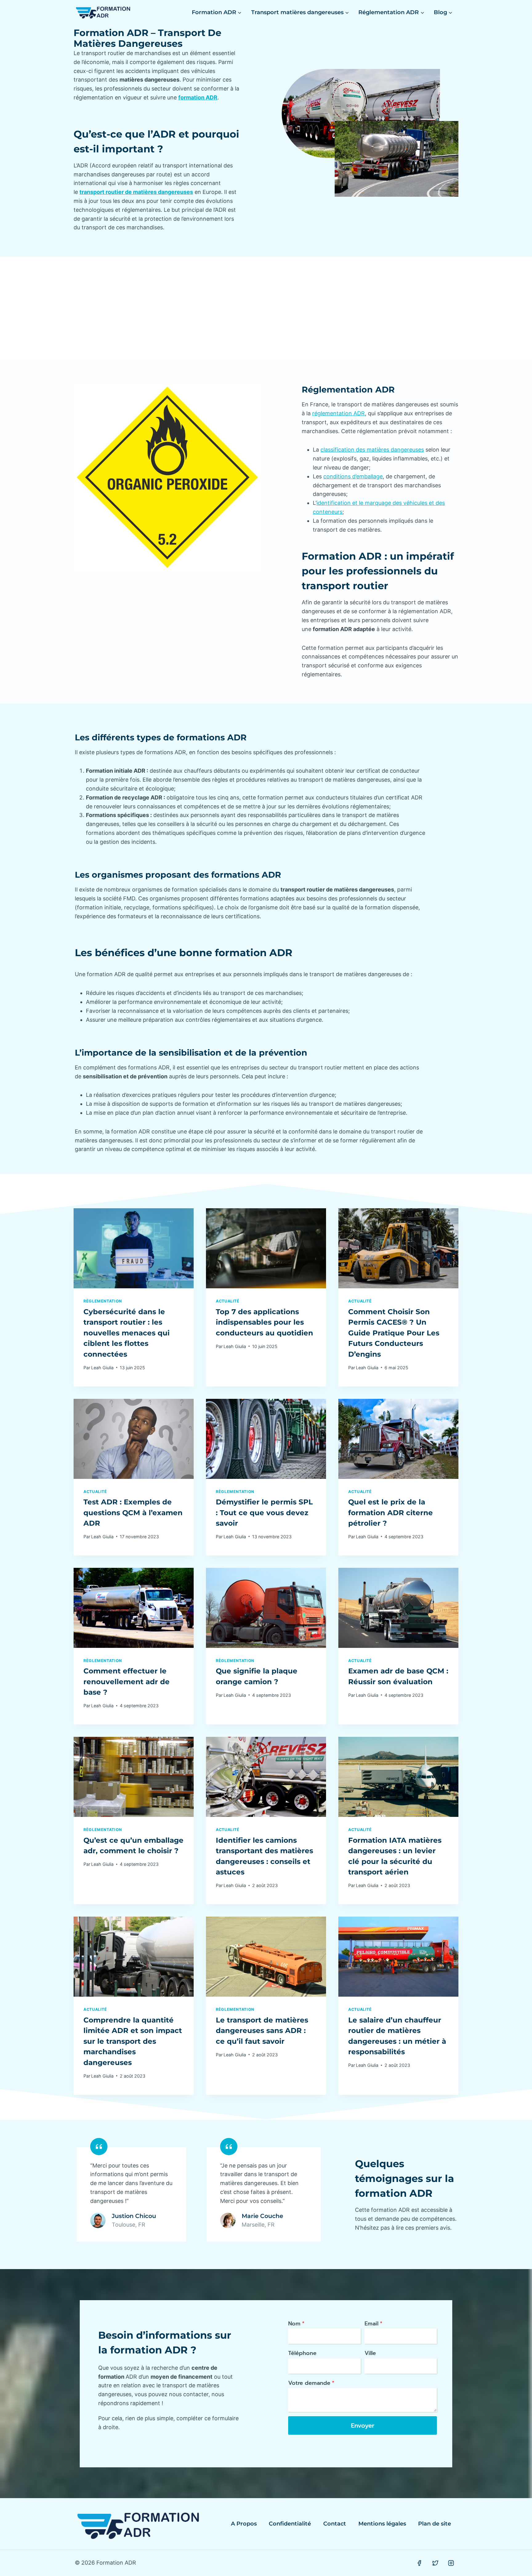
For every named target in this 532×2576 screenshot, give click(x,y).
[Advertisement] (266, 303)
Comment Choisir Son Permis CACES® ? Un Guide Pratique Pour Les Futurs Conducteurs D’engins (394, 1333)
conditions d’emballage (353, 476)
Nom (296, 2324)
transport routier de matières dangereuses (136, 192)
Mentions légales (382, 2524)
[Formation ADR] (103, 12)
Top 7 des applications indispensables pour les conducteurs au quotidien (264, 1322)
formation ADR (198, 97)
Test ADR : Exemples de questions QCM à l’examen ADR (133, 1513)
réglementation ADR (339, 413)
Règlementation (103, 1301)
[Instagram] (451, 2563)
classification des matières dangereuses (372, 450)
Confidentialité (290, 2524)
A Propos (244, 2524)
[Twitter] (435, 2563)
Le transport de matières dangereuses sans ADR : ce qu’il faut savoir (262, 2031)
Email (373, 2324)
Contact (335, 2524)
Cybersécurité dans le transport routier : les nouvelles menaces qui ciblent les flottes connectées (127, 1333)
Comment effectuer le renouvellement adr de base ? (127, 1682)
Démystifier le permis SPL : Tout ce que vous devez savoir (264, 1513)
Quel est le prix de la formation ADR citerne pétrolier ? (391, 1513)
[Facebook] (419, 2563)
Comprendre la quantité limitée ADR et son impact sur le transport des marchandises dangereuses (133, 2041)
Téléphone (302, 2353)
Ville (370, 2353)
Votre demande (311, 2383)
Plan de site (435, 2524)
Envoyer (363, 2425)
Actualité (228, 1301)
